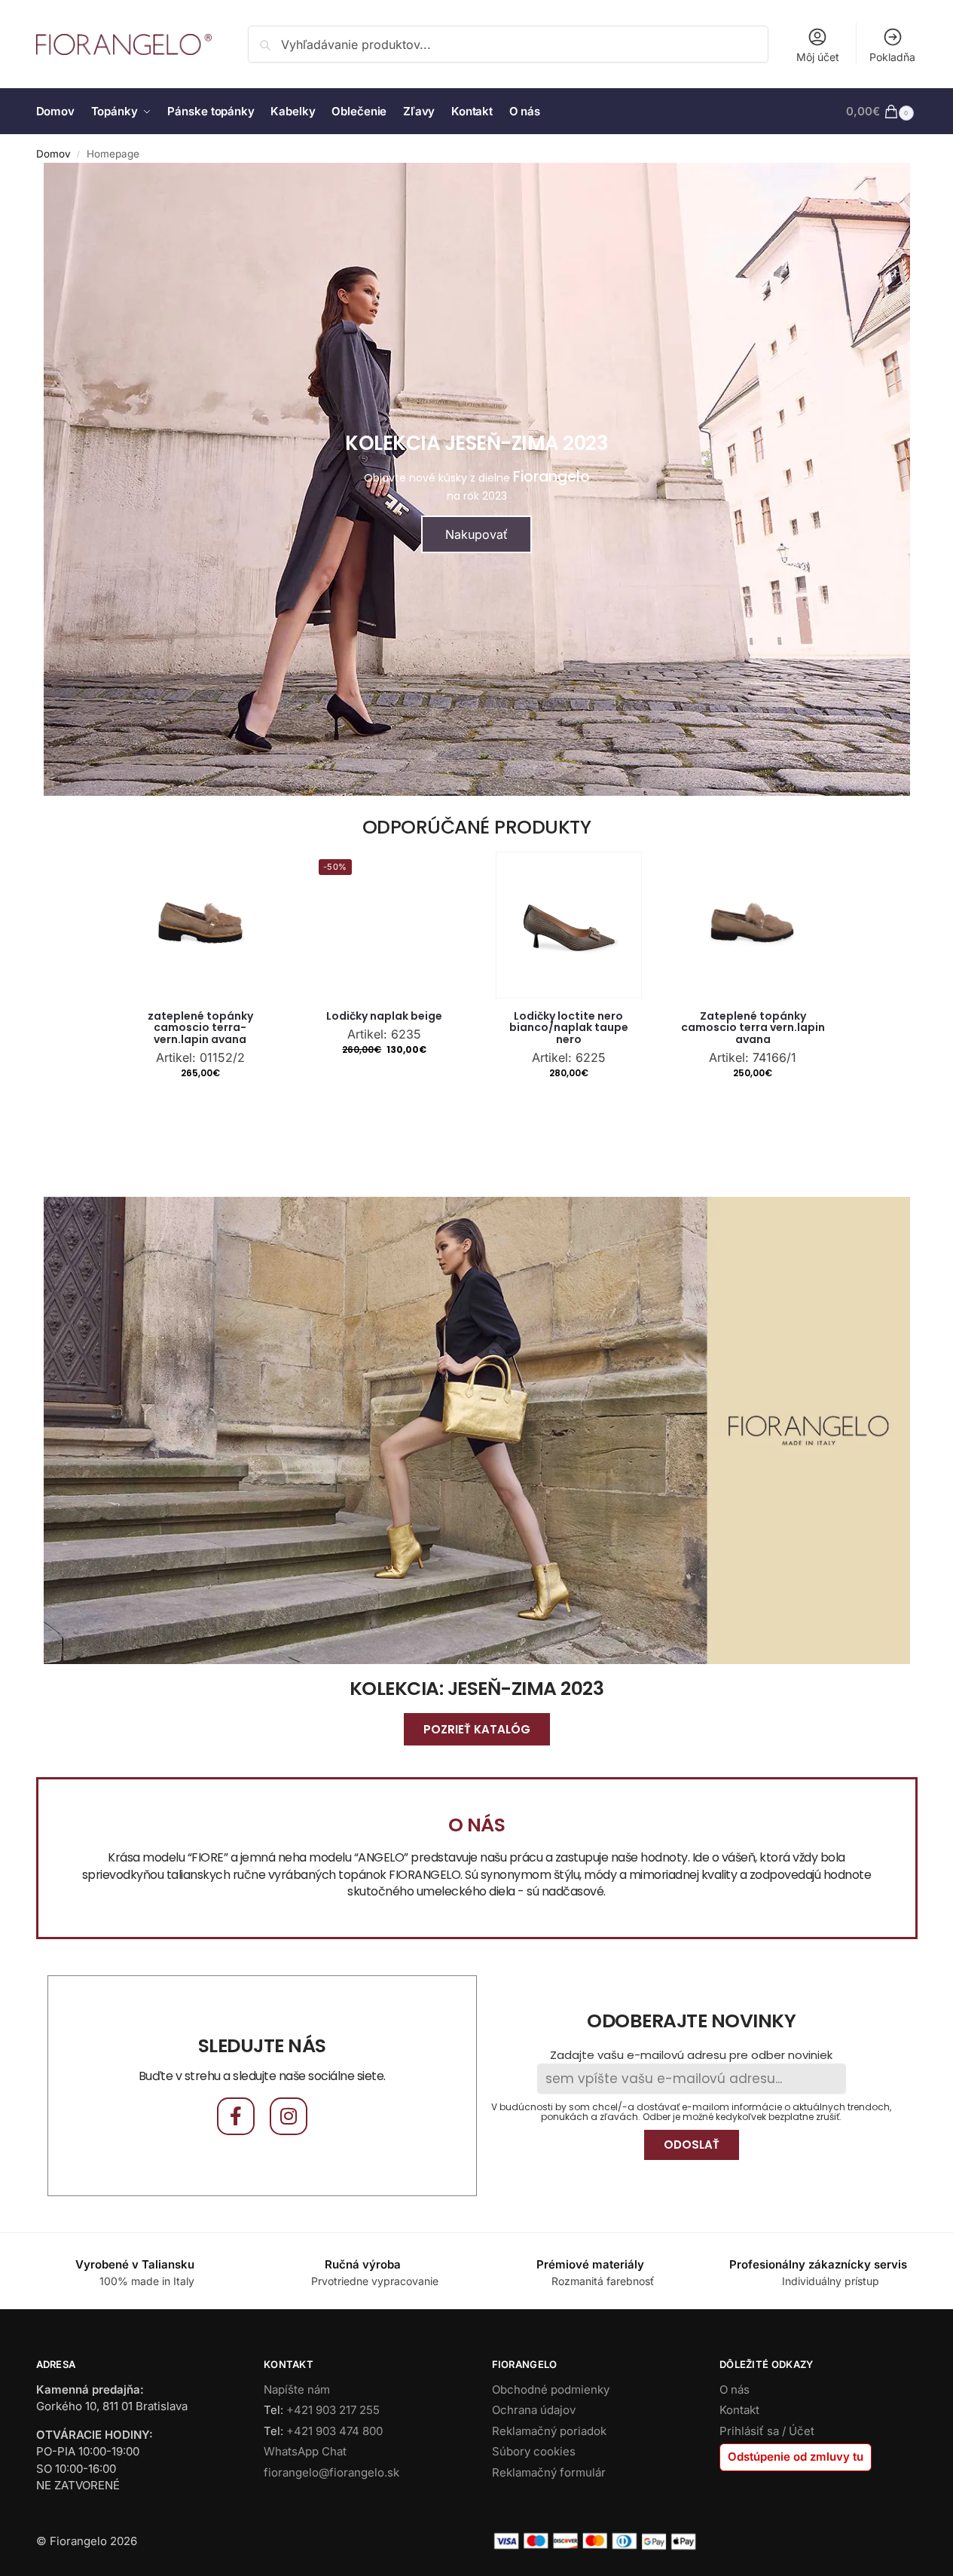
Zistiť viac (527, 1305)
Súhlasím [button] (510, 1333)
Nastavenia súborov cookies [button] (397, 1333)
